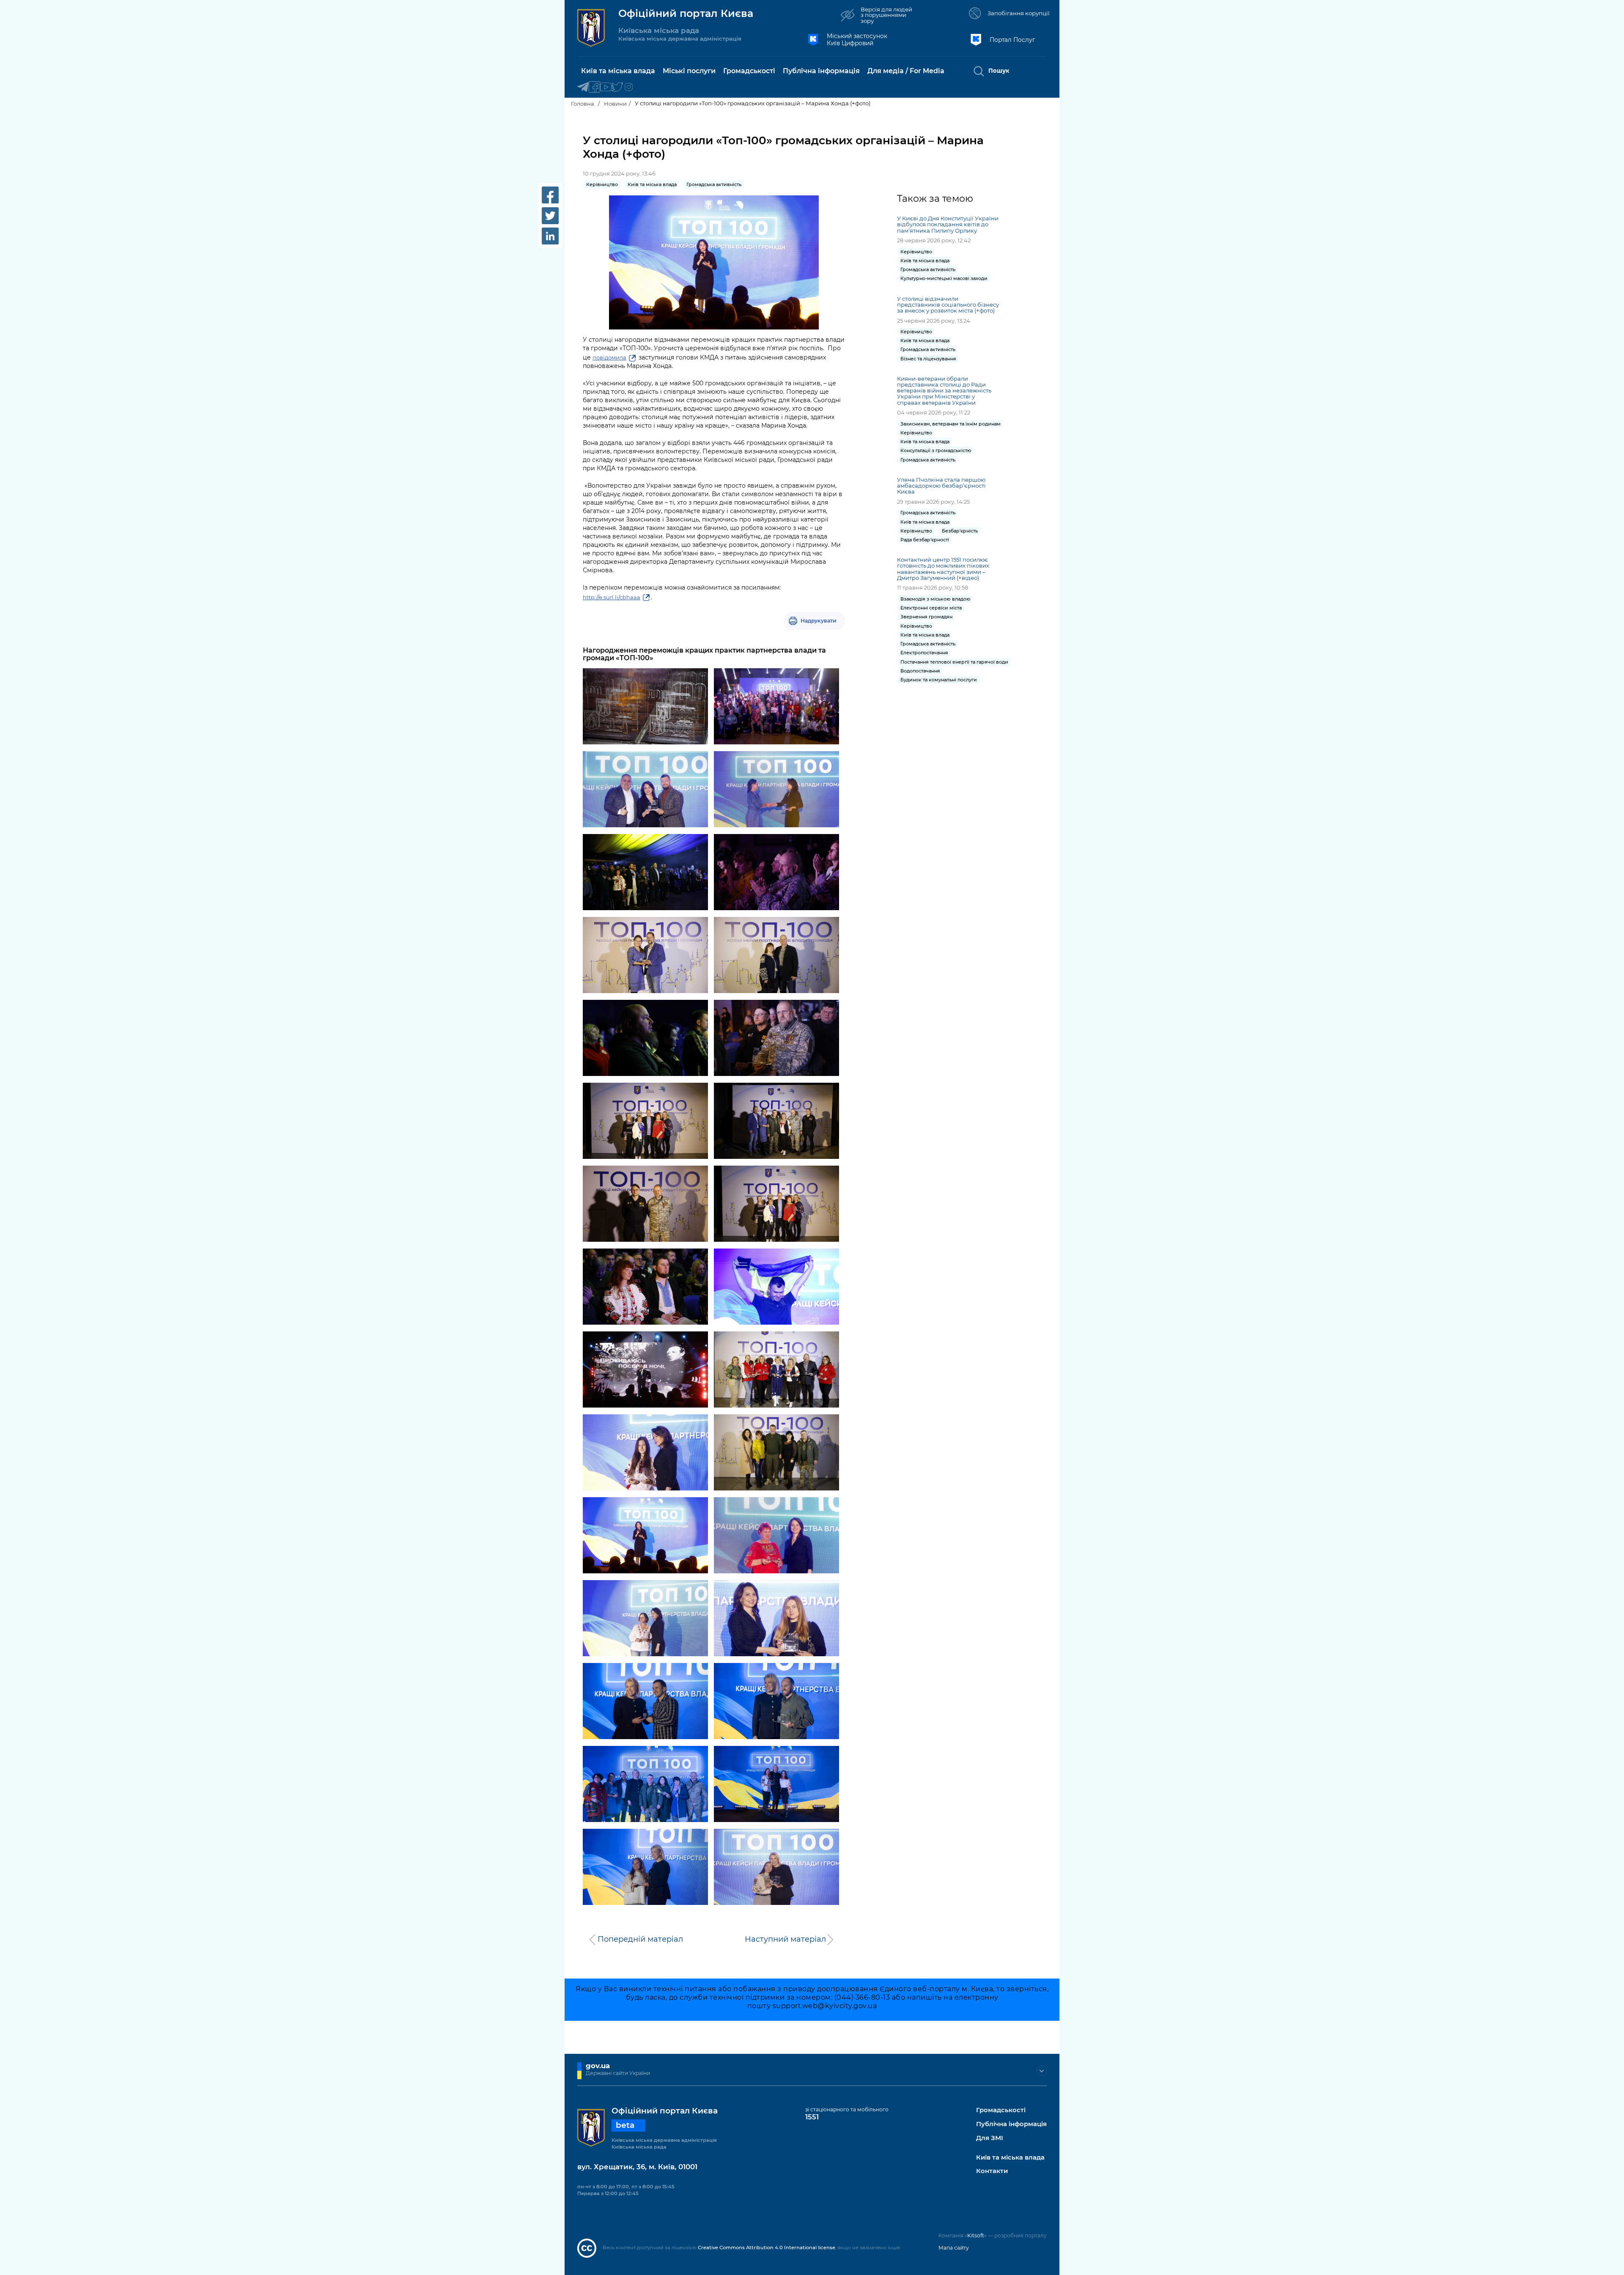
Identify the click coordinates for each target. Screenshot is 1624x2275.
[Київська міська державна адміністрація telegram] (583, 87)
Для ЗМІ (990, 2138)
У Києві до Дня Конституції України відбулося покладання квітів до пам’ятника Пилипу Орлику (948, 224)
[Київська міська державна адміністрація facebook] (594, 87)
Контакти (992, 2171)
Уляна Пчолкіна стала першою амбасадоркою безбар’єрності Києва (941, 486)
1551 (812, 2117)
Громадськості (1001, 2110)
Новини (615, 104)
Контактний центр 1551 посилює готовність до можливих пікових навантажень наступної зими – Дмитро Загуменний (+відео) (943, 568)
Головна (583, 104)
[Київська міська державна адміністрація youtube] (606, 87)
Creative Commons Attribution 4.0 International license (767, 2248)
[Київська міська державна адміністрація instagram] (629, 87)
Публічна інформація (1011, 2124)
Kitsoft (976, 2235)
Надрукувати (819, 621)
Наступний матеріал (785, 1939)
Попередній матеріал (640, 1939)
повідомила (609, 357)
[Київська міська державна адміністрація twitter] (617, 87)
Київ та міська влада (1010, 2158)
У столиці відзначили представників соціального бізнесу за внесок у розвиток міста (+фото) (948, 305)
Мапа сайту (954, 2248)
